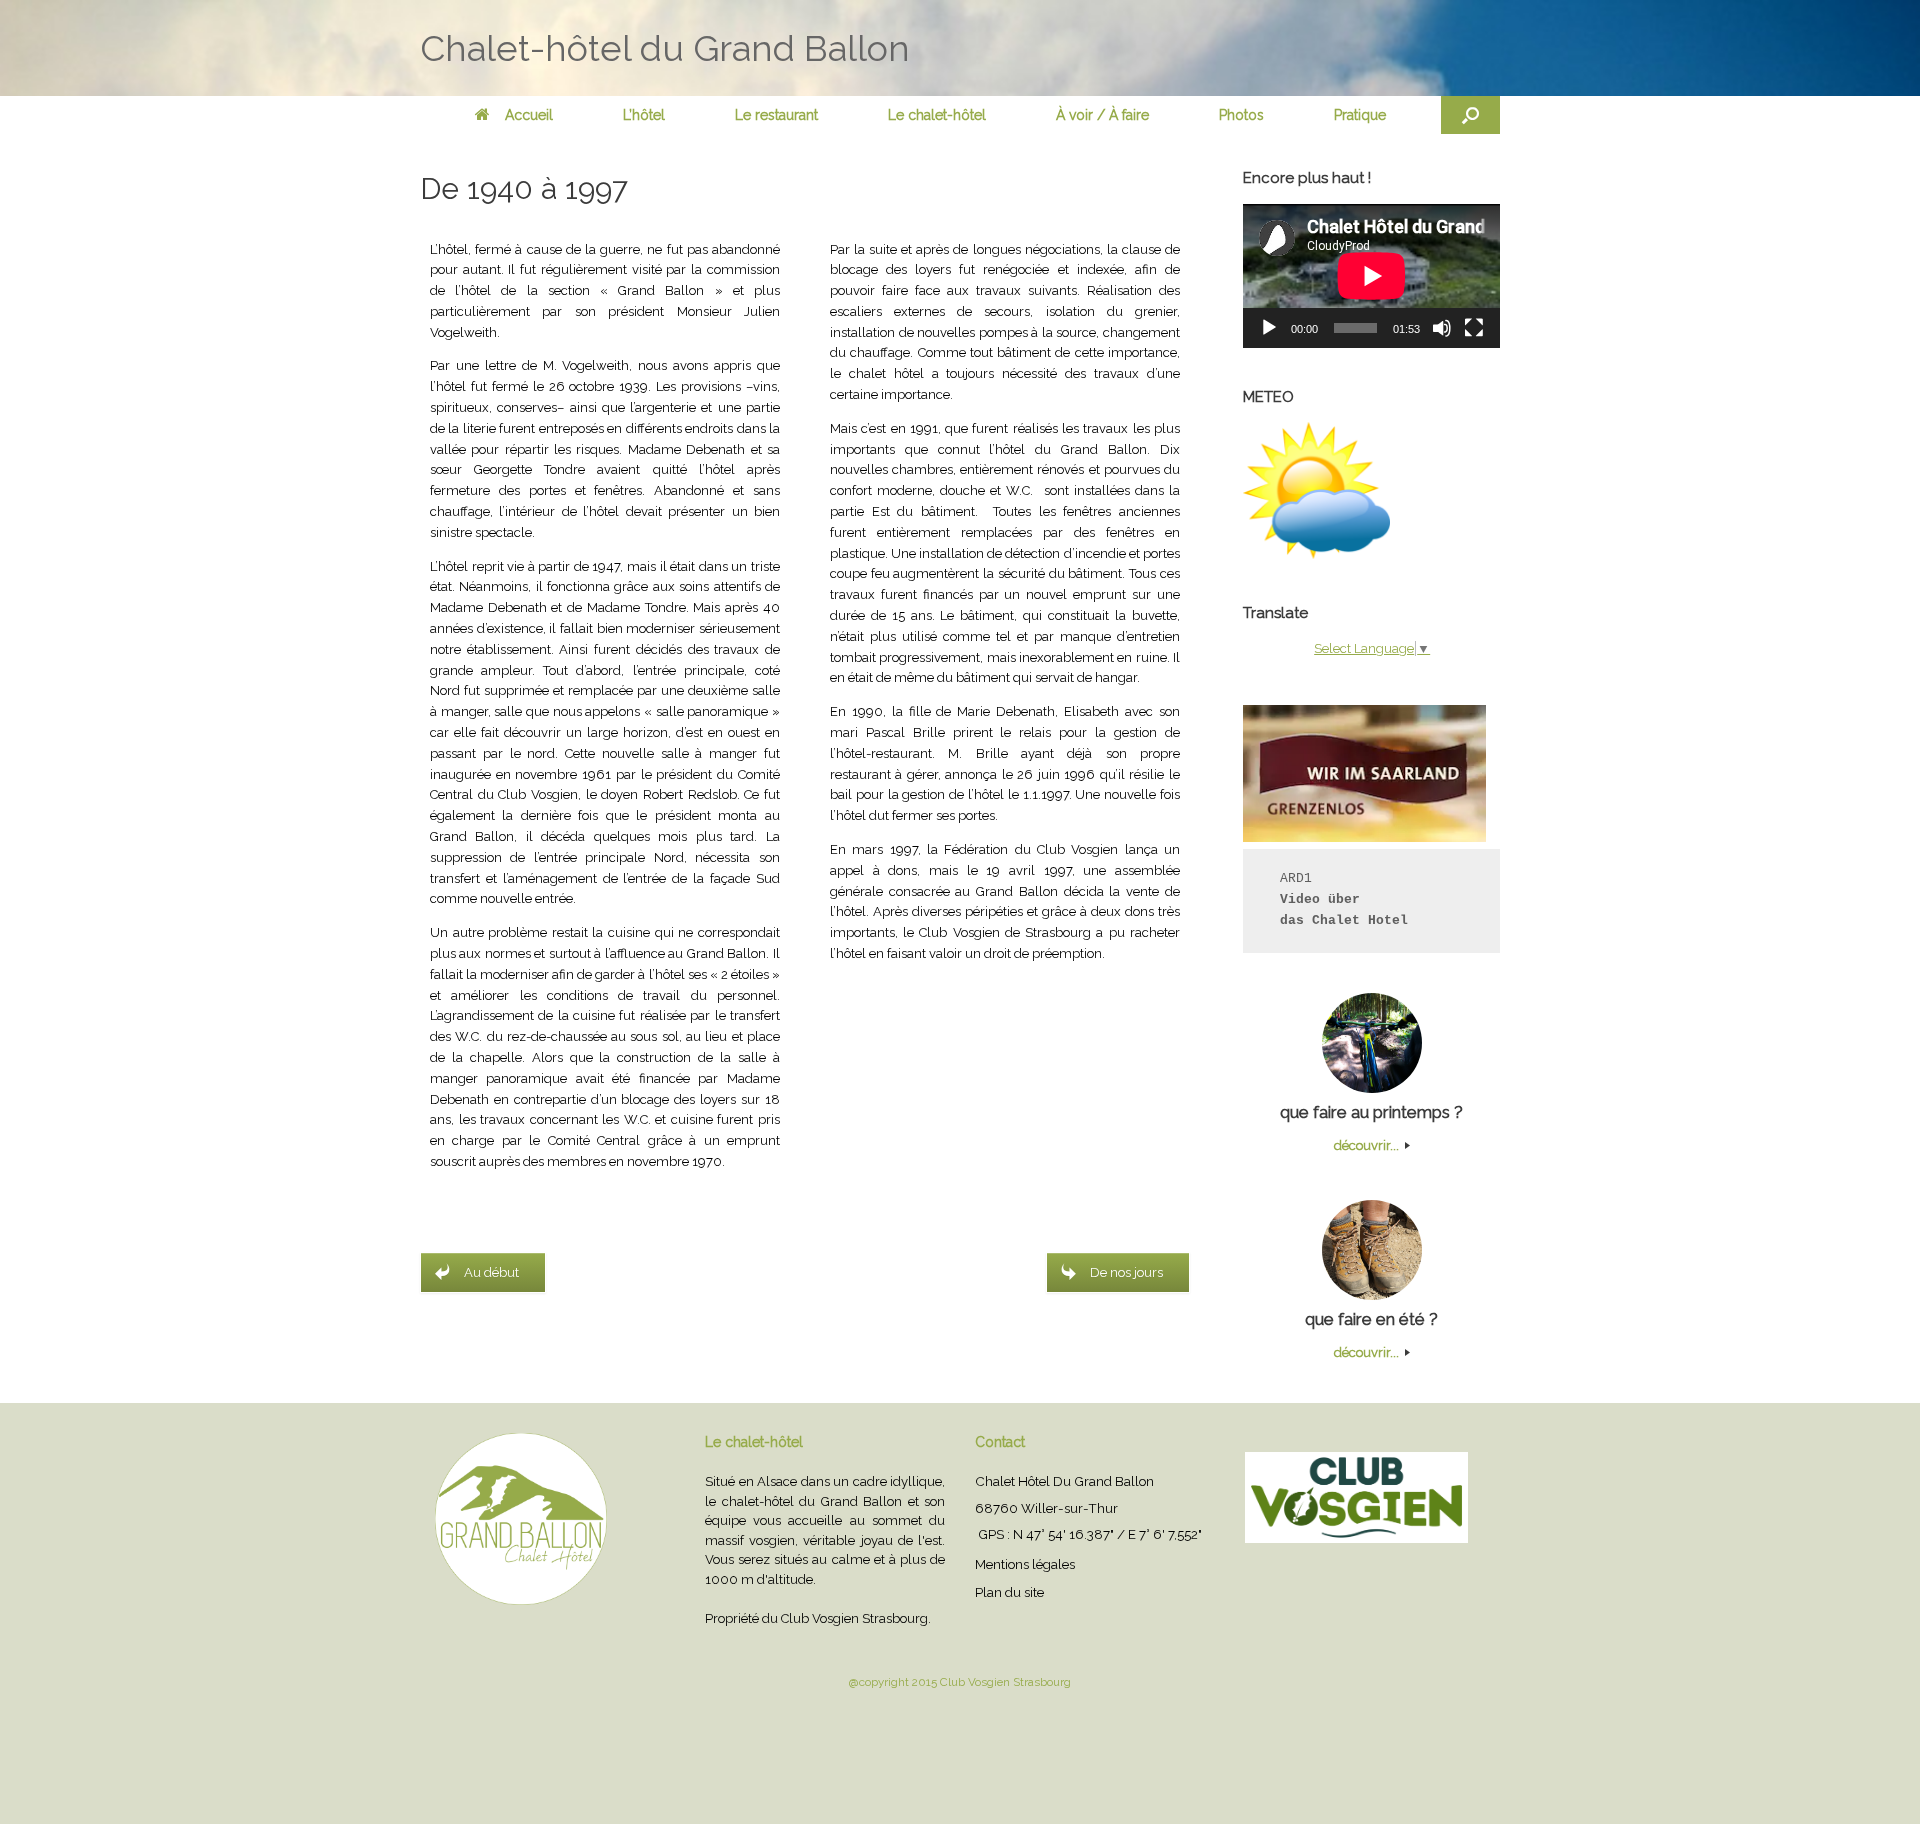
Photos (1241, 115)
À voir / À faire (1102, 115)
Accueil (529, 115)
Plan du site (1009, 1592)
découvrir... (1368, 1145)
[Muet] (1442, 328)
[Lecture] (1269, 328)
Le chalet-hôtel (937, 115)
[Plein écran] (1474, 328)
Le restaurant (776, 115)
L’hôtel (644, 115)
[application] (1371, 276)
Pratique (1360, 115)
